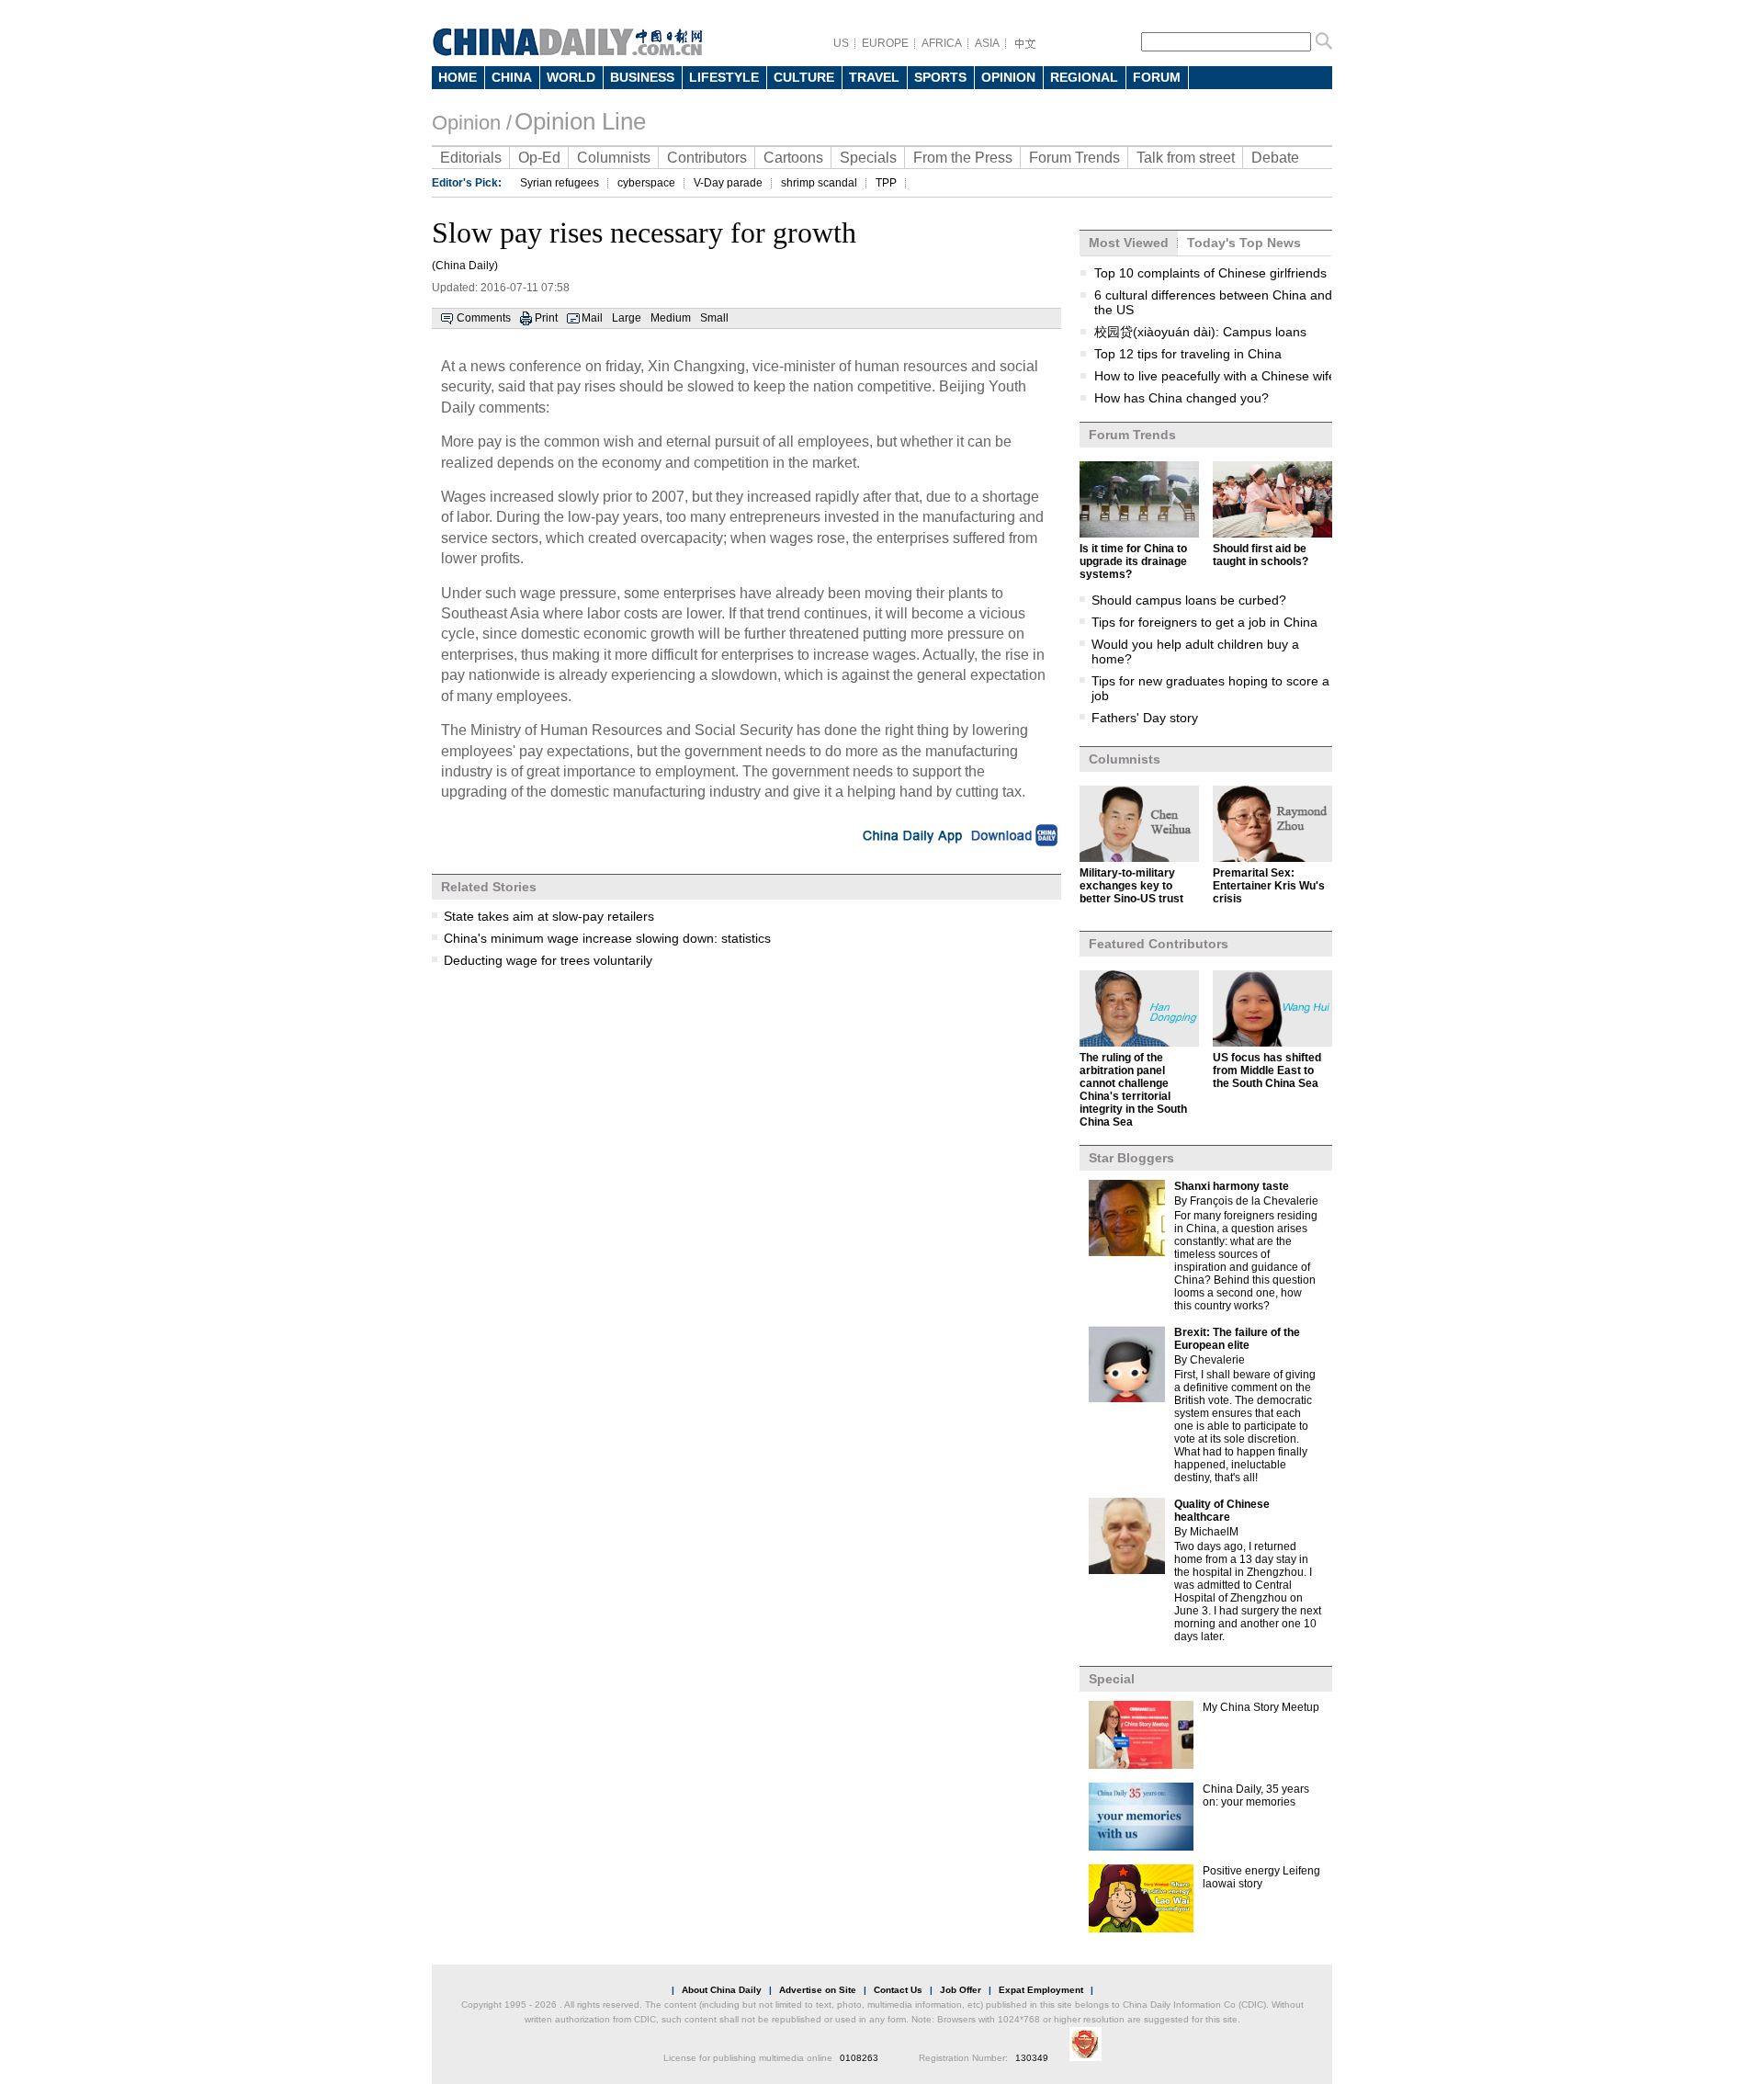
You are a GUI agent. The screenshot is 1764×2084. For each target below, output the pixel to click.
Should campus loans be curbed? (1189, 600)
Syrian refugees (560, 183)
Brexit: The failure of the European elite (1237, 1339)
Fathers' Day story (1145, 718)
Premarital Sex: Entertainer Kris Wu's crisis (1269, 886)
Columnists (614, 158)
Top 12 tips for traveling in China (1188, 354)
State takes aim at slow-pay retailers (549, 916)
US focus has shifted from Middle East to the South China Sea (1267, 1070)
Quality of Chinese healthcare (1222, 1511)
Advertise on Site (818, 1990)
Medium (671, 318)
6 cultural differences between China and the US (1213, 302)
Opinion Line (580, 121)
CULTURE (804, 77)
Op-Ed (539, 158)
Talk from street (1186, 158)
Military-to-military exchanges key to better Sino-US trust (1131, 886)
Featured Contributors (1159, 944)
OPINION (1008, 77)
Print (546, 318)
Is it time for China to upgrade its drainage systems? (1133, 561)
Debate (1275, 158)
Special (1112, 1679)
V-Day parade (728, 183)
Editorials (471, 158)
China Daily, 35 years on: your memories (1256, 1795)
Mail (592, 318)
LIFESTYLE (724, 77)
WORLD (571, 77)
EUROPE (885, 43)
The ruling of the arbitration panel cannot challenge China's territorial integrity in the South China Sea (1133, 1090)
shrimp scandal (819, 183)
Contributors (707, 158)
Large (627, 318)
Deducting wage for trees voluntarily (548, 960)
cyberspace (646, 183)
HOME (458, 77)
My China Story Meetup (1261, 1707)
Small (714, 318)
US (841, 43)
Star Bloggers (1131, 1158)
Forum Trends (1074, 158)
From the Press (963, 158)
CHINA (512, 77)
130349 (1032, 2058)
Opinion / (472, 123)
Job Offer (961, 1990)
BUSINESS (642, 77)
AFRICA (942, 43)
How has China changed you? (1182, 398)
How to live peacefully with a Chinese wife (1215, 376)
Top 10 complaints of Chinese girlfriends (1210, 273)
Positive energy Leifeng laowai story (1261, 1877)
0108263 (859, 2058)
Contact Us (898, 1990)
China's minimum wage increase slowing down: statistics (607, 938)
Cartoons (793, 158)
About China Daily (722, 1990)
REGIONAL (1084, 77)
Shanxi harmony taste (1232, 1186)
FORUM (1157, 77)
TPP (886, 183)
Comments (484, 318)
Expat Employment (1041, 1990)
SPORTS (940, 77)
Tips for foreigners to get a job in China (1204, 622)
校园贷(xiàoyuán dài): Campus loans (1200, 332)
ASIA (987, 43)
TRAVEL (874, 77)
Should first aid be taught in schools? (1261, 555)
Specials (868, 158)
